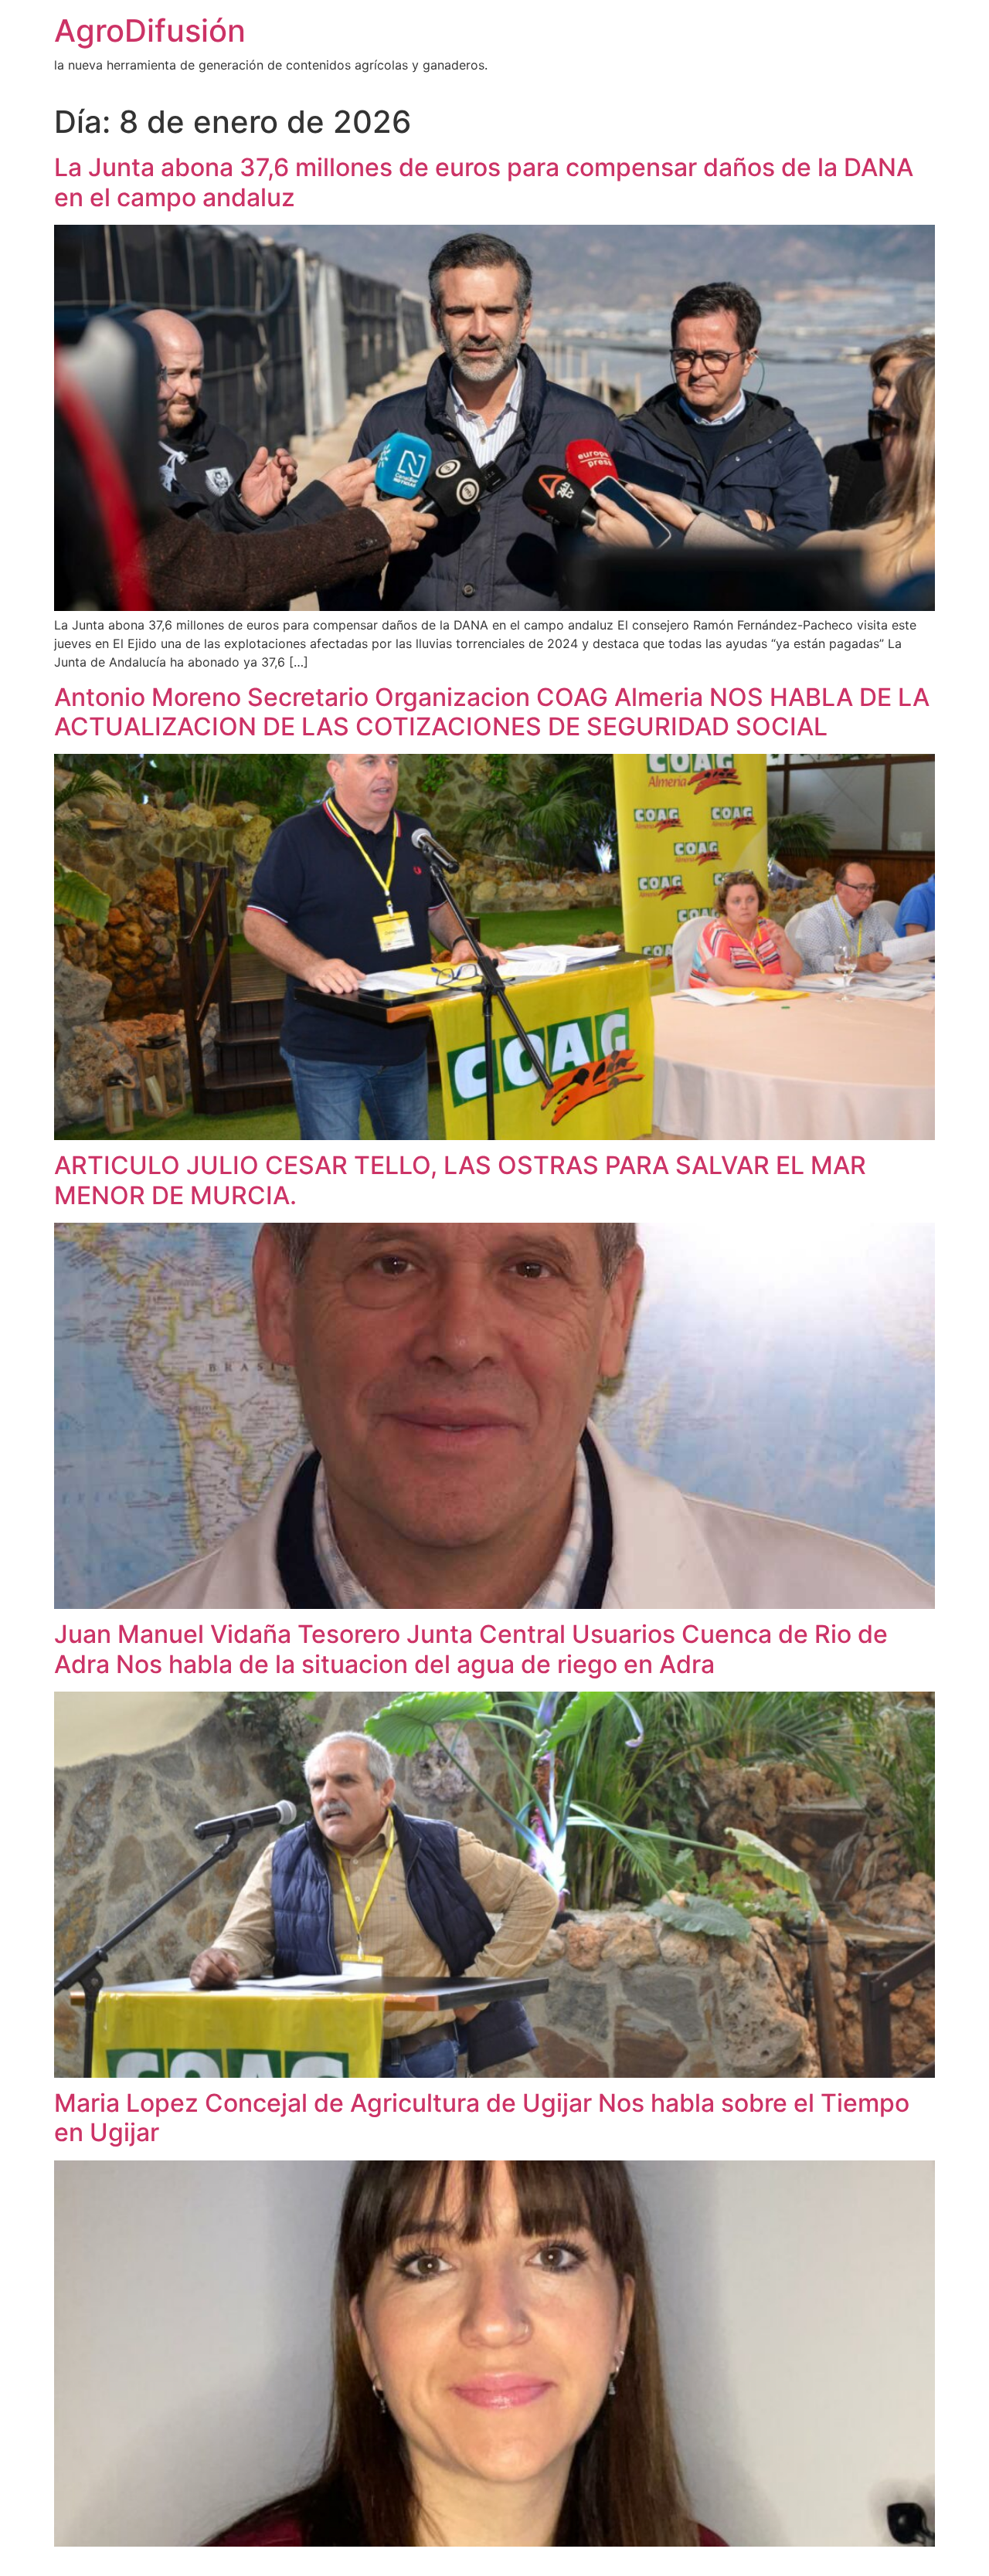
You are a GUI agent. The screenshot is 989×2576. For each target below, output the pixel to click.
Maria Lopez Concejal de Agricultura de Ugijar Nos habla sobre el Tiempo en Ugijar (482, 2118)
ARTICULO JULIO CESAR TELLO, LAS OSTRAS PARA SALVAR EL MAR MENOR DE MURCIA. (460, 1180)
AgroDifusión (150, 31)
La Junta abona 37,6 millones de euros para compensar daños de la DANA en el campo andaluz (484, 182)
